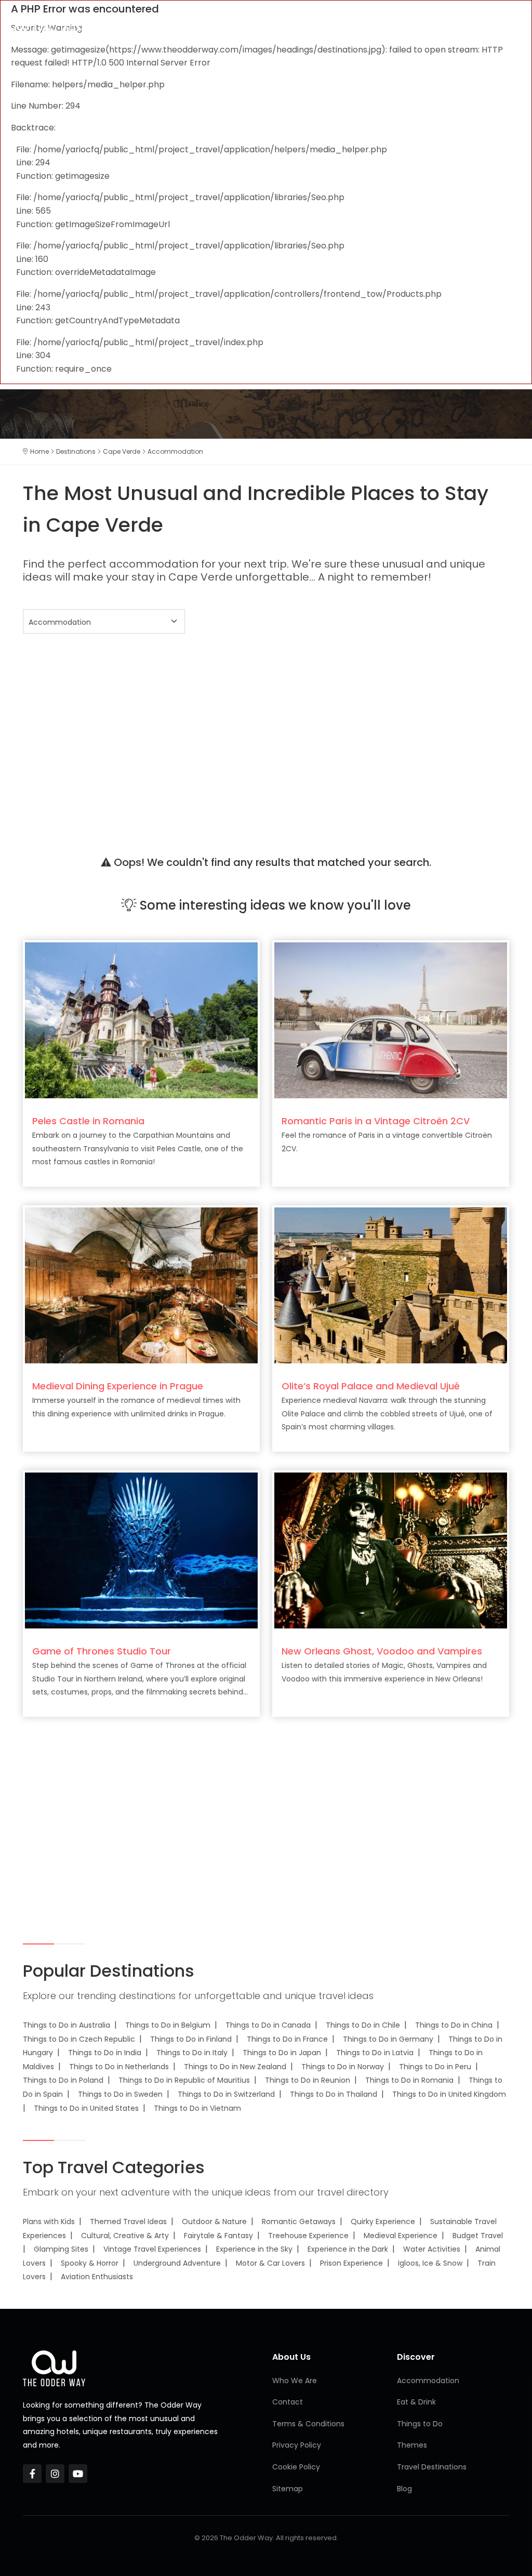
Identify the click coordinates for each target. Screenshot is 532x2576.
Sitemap (288, 2489)
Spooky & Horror (90, 2263)
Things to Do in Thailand (334, 2094)
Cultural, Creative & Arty (125, 2236)
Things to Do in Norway (343, 2067)
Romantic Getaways (299, 2222)
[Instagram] (55, 2474)
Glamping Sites (61, 2249)
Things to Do (420, 2424)
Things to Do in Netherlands (119, 2067)
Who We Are (295, 2381)
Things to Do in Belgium (168, 2025)
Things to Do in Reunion (308, 2080)
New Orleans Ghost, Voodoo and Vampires (382, 1651)
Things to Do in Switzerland (226, 2094)
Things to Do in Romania (409, 2080)
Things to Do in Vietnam (197, 2108)
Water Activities (432, 2249)
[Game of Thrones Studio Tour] (141, 1550)
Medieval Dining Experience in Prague (118, 1386)
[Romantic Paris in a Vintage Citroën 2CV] (391, 1020)
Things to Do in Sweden (120, 2094)
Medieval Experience (401, 2236)
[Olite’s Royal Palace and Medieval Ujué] (391, 1285)
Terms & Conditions (308, 2424)
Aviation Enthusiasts (97, 2277)
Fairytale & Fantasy (218, 2236)
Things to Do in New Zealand (235, 2067)
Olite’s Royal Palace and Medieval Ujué (371, 1386)
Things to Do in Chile (363, 2025)
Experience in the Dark (348, 2249)
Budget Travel (478, 2236)
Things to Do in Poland (63, 2080)
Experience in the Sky (254, 2249)
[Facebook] (32, 2474)
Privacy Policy (297, 2445)
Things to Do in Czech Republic (79, 2039)
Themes (412, 2445)
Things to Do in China (454, 2025)
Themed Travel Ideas (128, 2222)
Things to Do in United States (86, 2108)
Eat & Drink (416, 2402)
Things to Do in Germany (388, 2039)
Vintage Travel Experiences (152, 2249)
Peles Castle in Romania (88, 1121)
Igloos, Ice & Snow (430, 2263)
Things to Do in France (287, 2039)
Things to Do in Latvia (375, 2053)
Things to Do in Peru (435, 2067)
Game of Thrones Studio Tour (102, 1651)
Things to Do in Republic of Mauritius (184, 2080)
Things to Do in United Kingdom (449, 2094)
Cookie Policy (296, 2467)
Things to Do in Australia (66, 2025)
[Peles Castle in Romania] (141, 1020)
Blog (404, 2489)
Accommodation (428, 2381)
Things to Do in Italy (192, 2053)
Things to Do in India (105, 2053)
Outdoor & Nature (214, 2222)
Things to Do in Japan (282, 2053)
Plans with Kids (49, 2222)
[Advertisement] (266, 731)
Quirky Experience (383, 2222)
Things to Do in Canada (268, 2025)
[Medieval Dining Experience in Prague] (141, 1285)
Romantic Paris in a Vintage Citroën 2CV (376, 1121)
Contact (288, 2402)
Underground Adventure (177, 2263)
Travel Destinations (432, 2467)
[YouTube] (78, 2474)
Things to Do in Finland (191, 2039)
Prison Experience (351, 2263)
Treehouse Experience (308, 2236)
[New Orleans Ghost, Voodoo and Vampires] (391, 1550)
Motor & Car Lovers (270, 2263)
